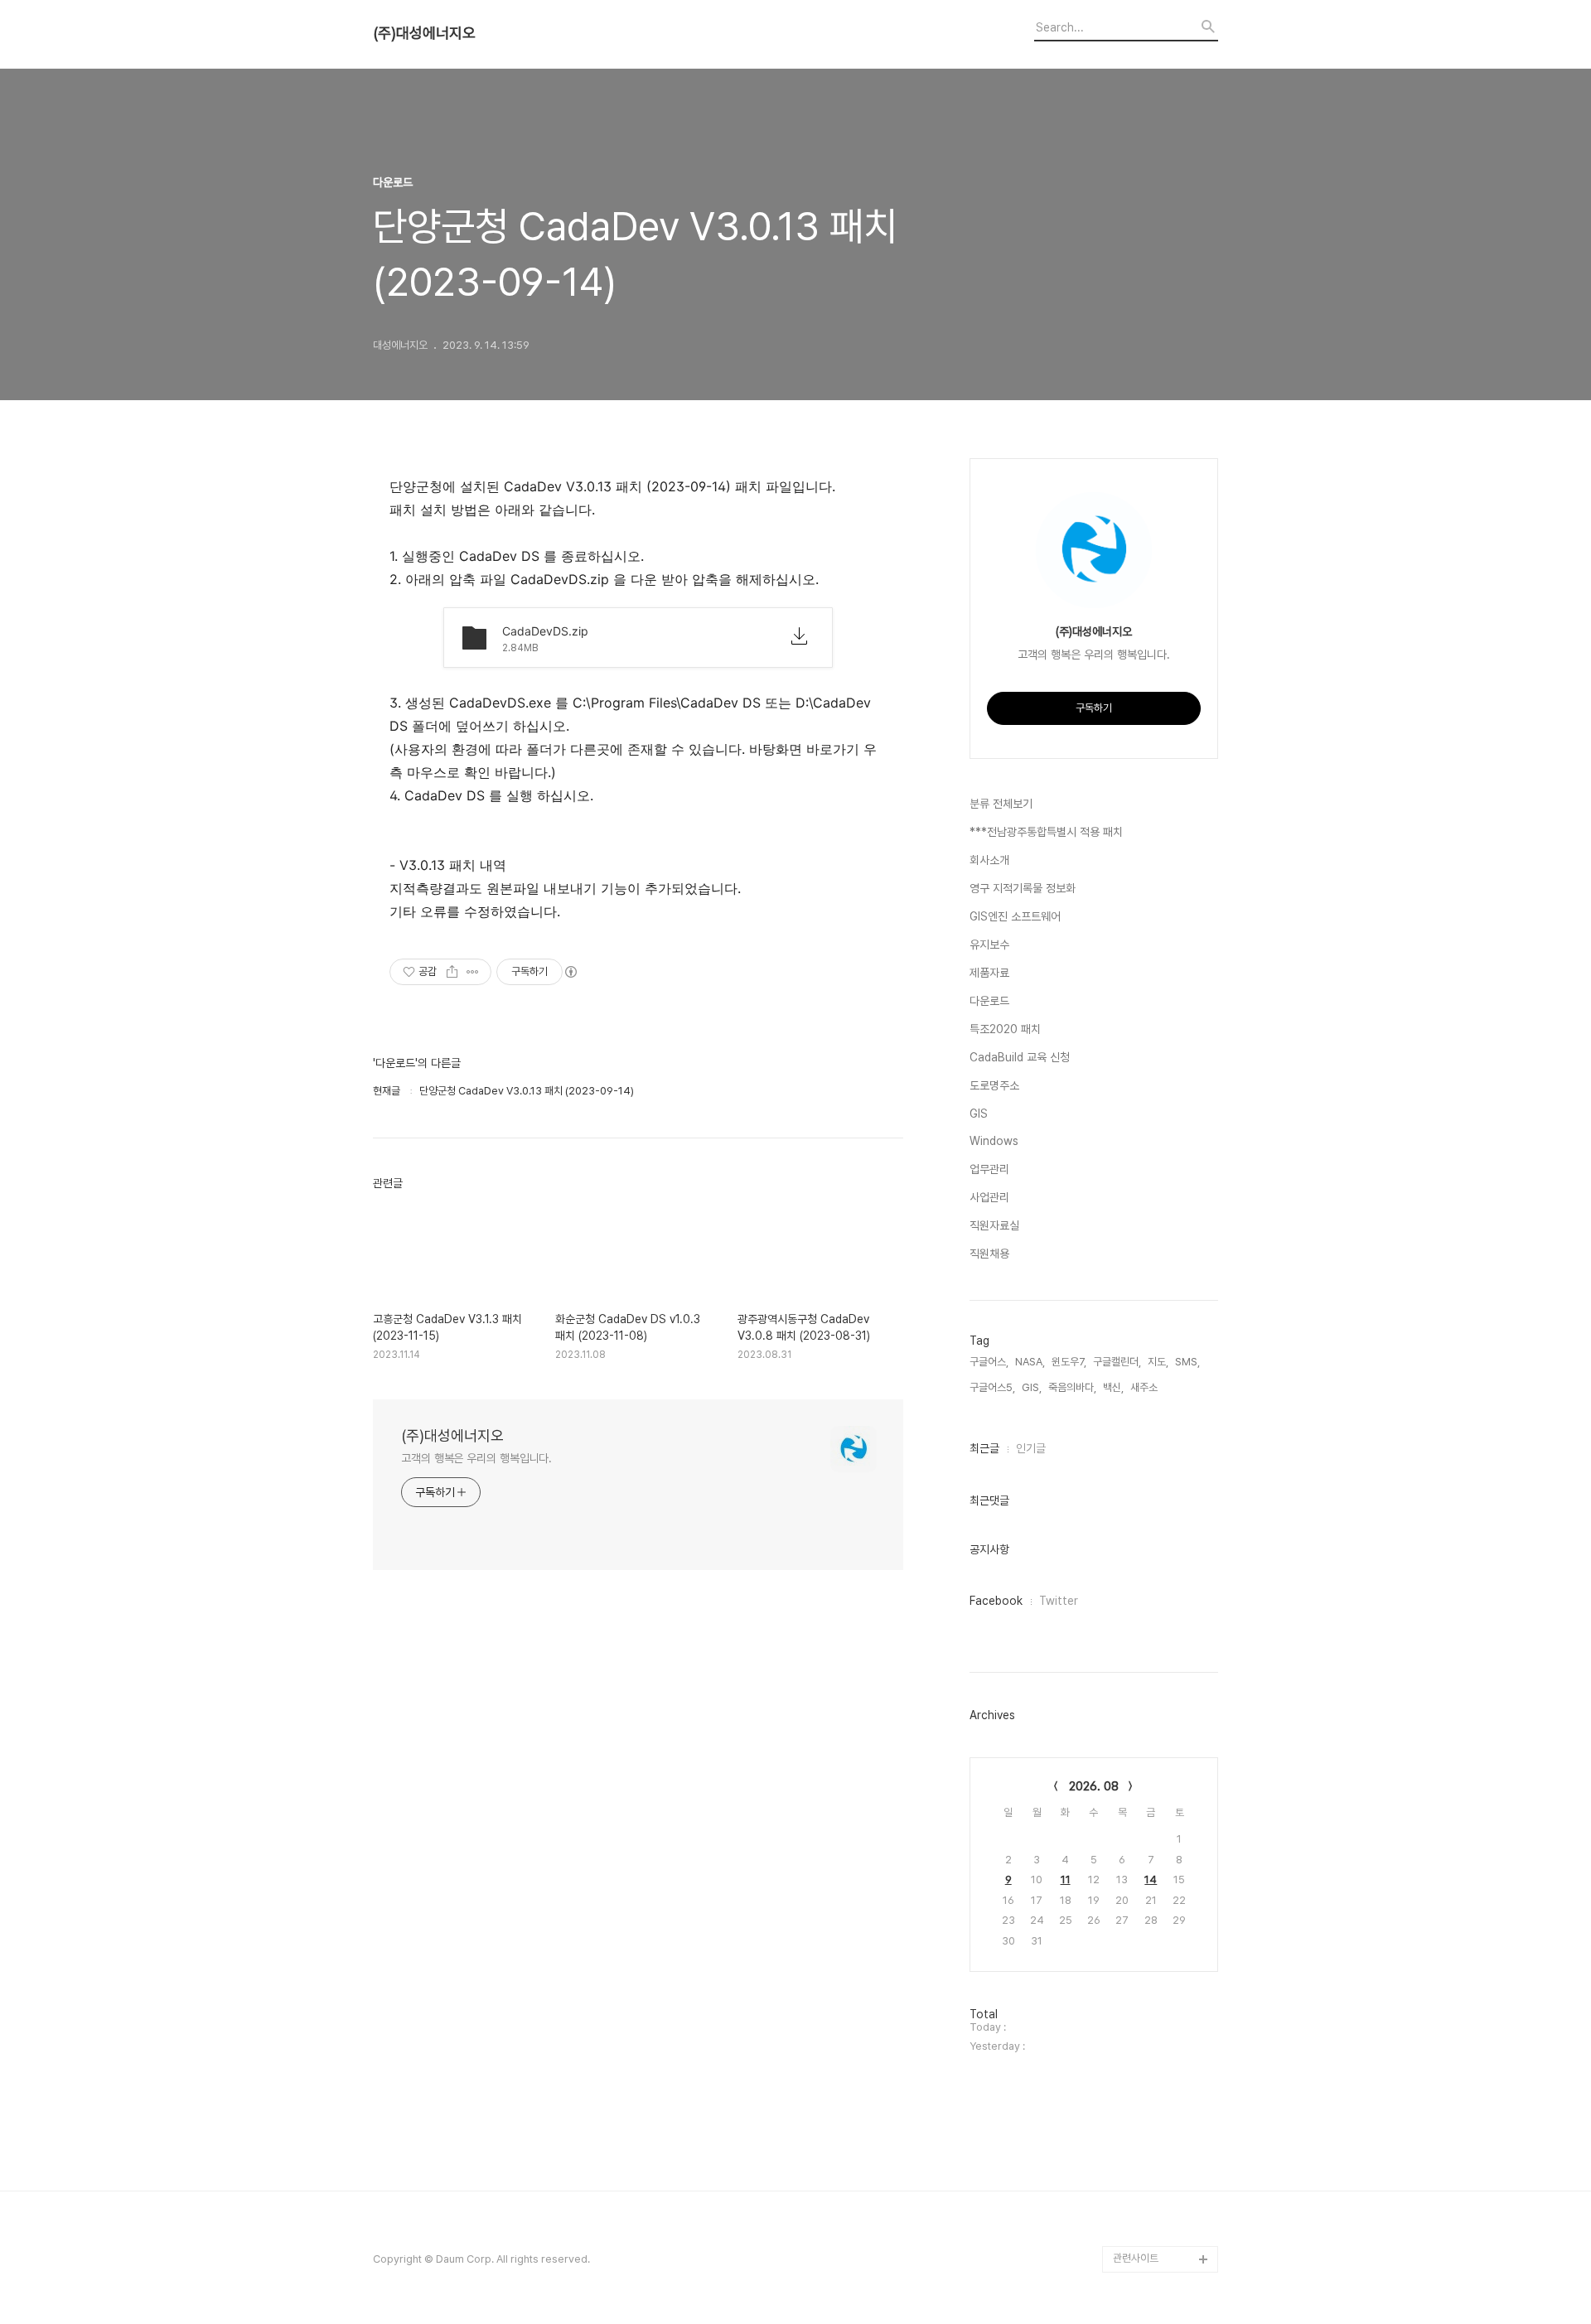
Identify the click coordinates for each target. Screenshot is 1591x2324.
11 (1066, 1879)
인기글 (1031, 1448)
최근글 (984, 1448)
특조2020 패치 (1005, 1029)
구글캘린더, (1117, 1362)
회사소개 (989, 860)
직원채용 (989, 1254)
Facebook (996, 1601)
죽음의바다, (1072, 1387)
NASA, (1030, 1362)
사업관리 (989, 1197)
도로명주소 (994, 1085)
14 (1151, 1879)
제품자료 (989, 973)
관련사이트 (1136, 2258)
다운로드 (989, 1001)
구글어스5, (992, 1387)
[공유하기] (452, 972)
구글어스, (989, 1362)
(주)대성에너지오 (424, 33)
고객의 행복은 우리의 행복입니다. (476, 1458)
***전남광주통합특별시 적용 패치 (1046, 832)
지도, (1158, 1362)
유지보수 (989, 945)
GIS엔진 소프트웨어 (1015, 916)
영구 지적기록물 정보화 (1023, 888)
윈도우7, (1069, 1362)
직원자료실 (994, 1225)
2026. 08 (1094, 1786)
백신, (1113, 1387)
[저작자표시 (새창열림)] (570, 972)
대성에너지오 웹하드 (1156, 2232)
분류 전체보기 (1001, 804)
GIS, (1032, 1387)
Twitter (1059, 1601)
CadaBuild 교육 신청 (1020, 1057)
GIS (979, 1114)
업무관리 (989, 1169)
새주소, (1145, 1387)
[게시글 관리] (473, 972)
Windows (994, 1141)
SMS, (1187, 1362)
